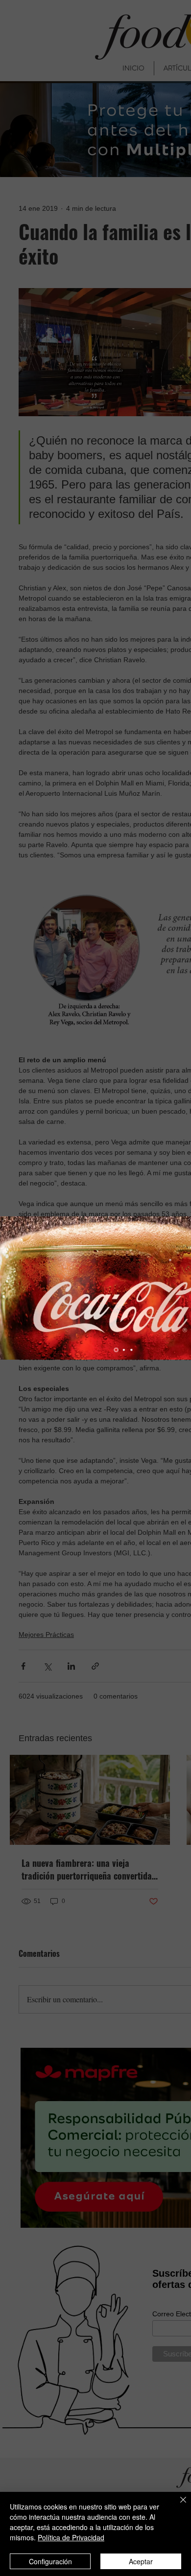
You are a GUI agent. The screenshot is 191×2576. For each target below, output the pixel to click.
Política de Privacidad (71, 2537)
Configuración (50, 2561)
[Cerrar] (177, 2506)
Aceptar (141, 2561)
